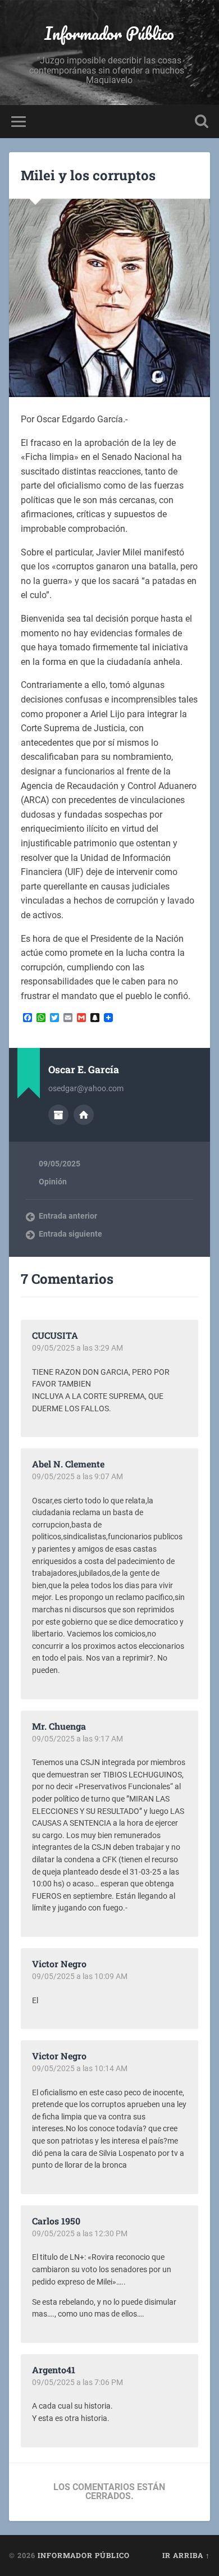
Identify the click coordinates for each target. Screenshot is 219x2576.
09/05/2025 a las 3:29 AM (77, 1348)
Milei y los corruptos (88, 175)
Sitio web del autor (84, 1115)
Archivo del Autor (58, 1115)
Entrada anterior (68, 1216)
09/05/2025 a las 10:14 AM (80, 2068)
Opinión (53, 1182)
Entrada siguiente (70, 1234)
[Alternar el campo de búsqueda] (202, 122)
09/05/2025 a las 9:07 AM (77, 1476)
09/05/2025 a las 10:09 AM (80, 1976)
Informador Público (109, 33)
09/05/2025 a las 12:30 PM (80, 2233)
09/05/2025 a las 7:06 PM (77, 2382)
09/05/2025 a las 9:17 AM (77, 1739)
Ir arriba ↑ (186, 2555)
